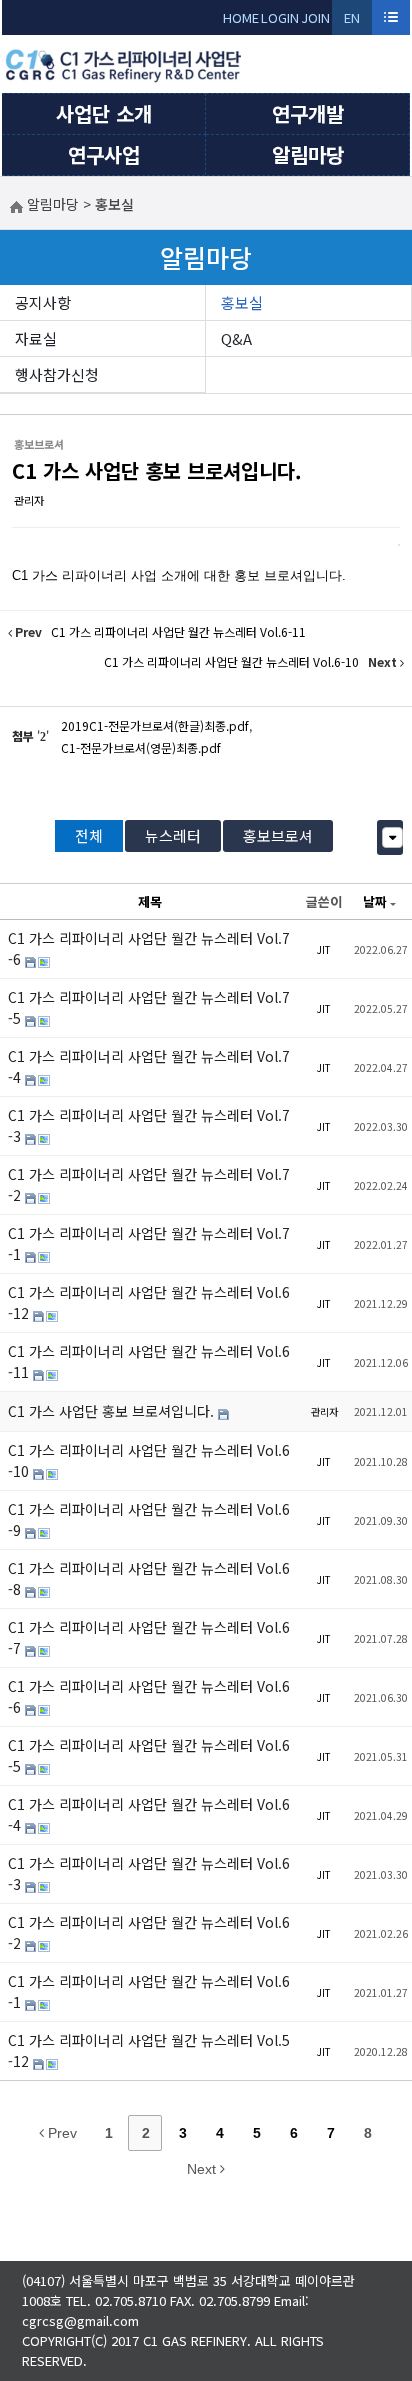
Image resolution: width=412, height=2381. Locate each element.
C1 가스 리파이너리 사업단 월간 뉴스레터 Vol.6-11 (149, 1361)
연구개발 (308, 113)
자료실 (36, 338)
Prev (60, 2133)
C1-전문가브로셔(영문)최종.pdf (141, 747)
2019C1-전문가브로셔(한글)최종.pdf (155, 725)
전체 (89, 835)
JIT (324, 949)
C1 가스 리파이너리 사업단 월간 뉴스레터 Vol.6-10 (149, 1460)
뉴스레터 (173, 835)
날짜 (375, 901)
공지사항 (43, 302)
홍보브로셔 (278, 835)
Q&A (236, 338)
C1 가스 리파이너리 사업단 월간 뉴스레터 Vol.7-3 (149, 1125)
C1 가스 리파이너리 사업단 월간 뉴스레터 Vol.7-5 (149, 1007)
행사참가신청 (57, 374)
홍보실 (242, 302)
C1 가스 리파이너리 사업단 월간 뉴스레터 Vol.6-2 (149, 1932)
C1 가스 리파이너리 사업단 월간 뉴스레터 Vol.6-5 (149, 1755)
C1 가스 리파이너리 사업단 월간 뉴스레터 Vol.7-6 (149, 948)
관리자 (29, 500)
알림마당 (308, 154)
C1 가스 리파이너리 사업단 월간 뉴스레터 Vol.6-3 (149, 1873)
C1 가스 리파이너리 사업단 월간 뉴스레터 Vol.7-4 (149, 1066)
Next (203, 2169)
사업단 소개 (104, 113)
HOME (241, 17)
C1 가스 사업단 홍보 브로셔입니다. (157, 470)
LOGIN (280, 17)
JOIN (315, 17)
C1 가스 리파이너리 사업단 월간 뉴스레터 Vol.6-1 (149, 1991)
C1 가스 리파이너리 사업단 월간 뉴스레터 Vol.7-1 (149, 1243)
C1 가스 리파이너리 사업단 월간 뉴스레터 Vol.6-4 (149, 1814)
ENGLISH (352, 21)
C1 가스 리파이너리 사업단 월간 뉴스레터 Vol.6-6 (149, 1696)
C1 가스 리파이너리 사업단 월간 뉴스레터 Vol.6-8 (149, 1578)
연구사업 (104, 154)
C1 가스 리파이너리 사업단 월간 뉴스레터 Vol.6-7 (149, 1637)
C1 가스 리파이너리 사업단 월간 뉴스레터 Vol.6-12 (149, 1302)
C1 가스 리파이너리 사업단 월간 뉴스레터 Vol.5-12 (149, 2050)
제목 (150, 901)
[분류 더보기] (392, 837)
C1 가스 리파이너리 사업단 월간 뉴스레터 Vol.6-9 (149, 1519)
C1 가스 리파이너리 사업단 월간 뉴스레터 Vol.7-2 (149, 1184)
